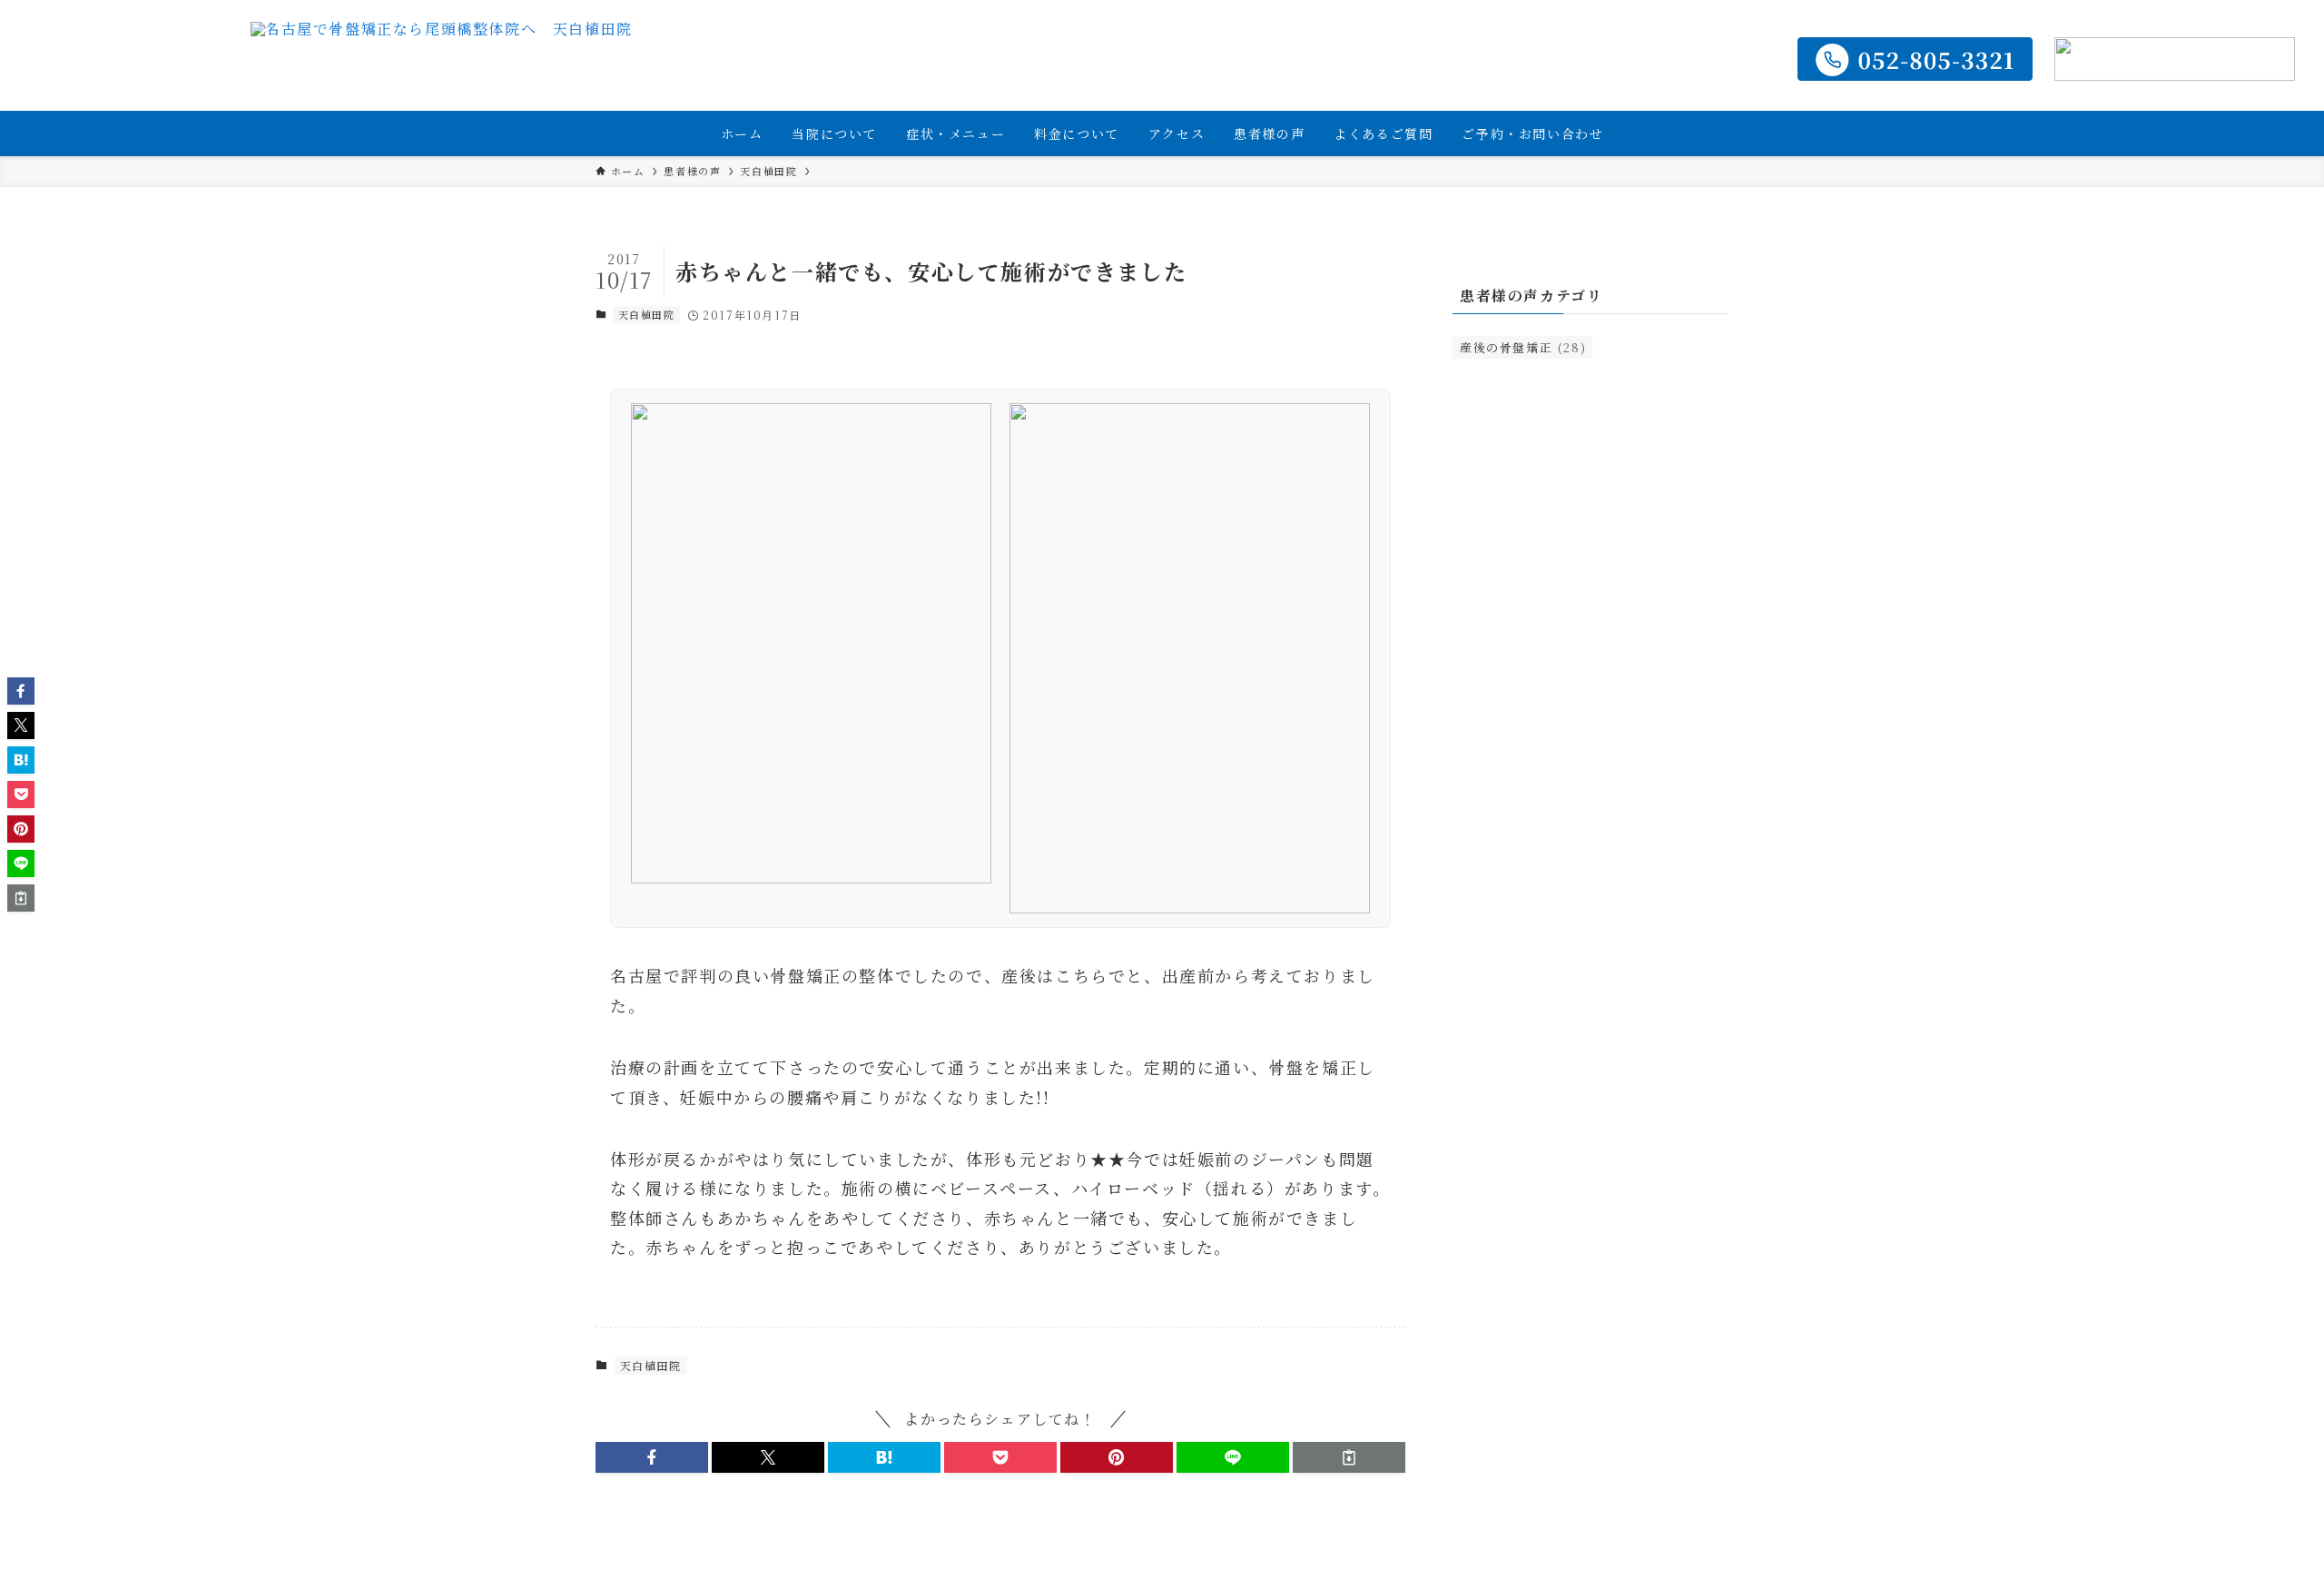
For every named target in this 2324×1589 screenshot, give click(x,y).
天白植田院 (647, 314)
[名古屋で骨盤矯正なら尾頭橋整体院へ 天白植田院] (442, 59)
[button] (652, 1457)
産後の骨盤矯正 (1523, 347)
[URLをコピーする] (1349, 1457)
